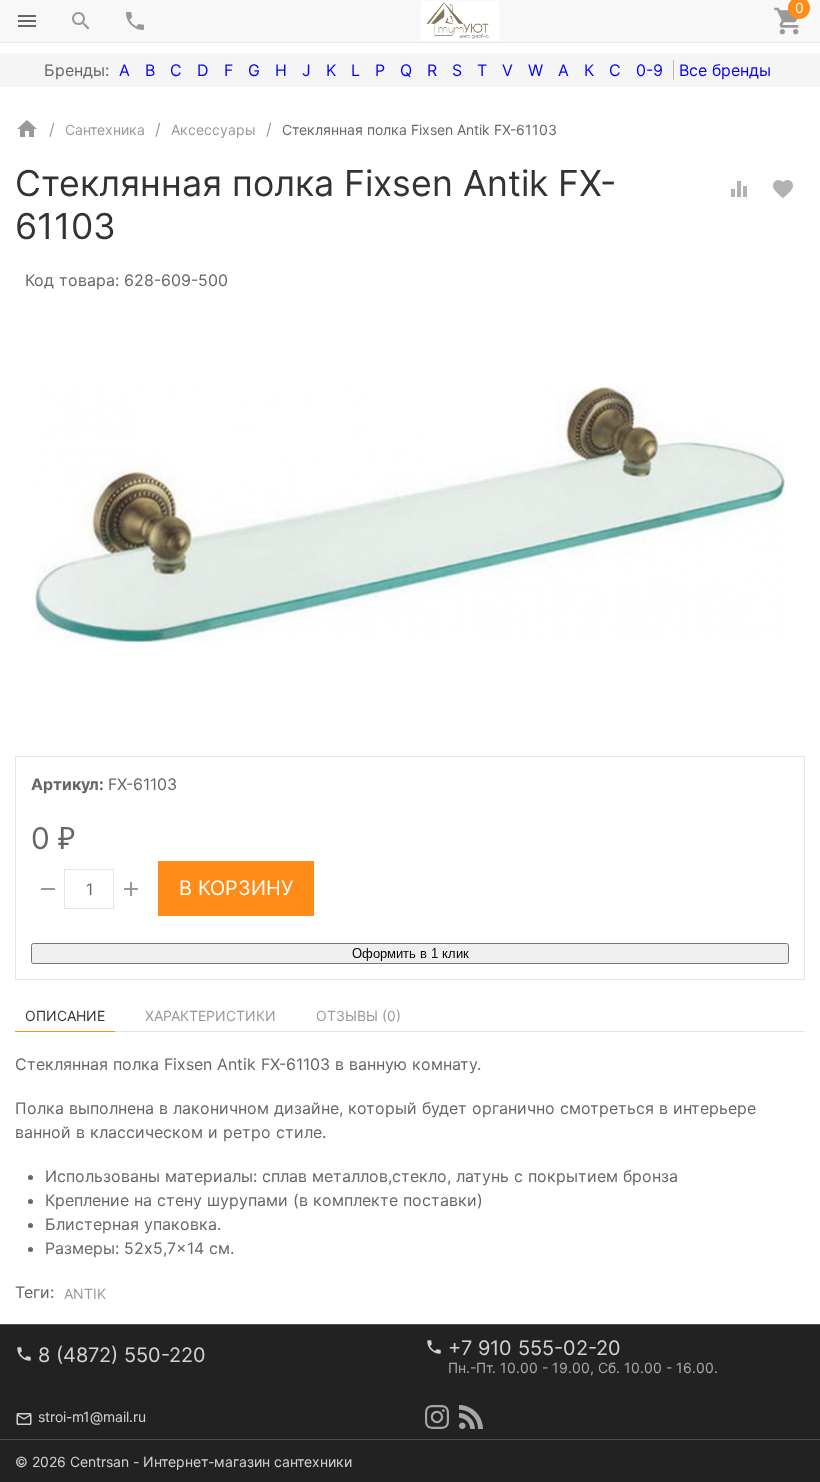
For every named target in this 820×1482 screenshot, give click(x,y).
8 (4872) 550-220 (122, 1355)
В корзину (236, 888)
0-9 (649, 70)
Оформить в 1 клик (410, 953)
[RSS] (471, 1417)
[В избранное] (783, 189)
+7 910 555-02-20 (534, 1348)
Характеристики (210, 1015)
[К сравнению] (739, 189)
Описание (65, 1015)
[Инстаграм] (437, 1417)
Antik (85, 1293)
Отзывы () (358, 1015)
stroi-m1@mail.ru (92, 1416)
